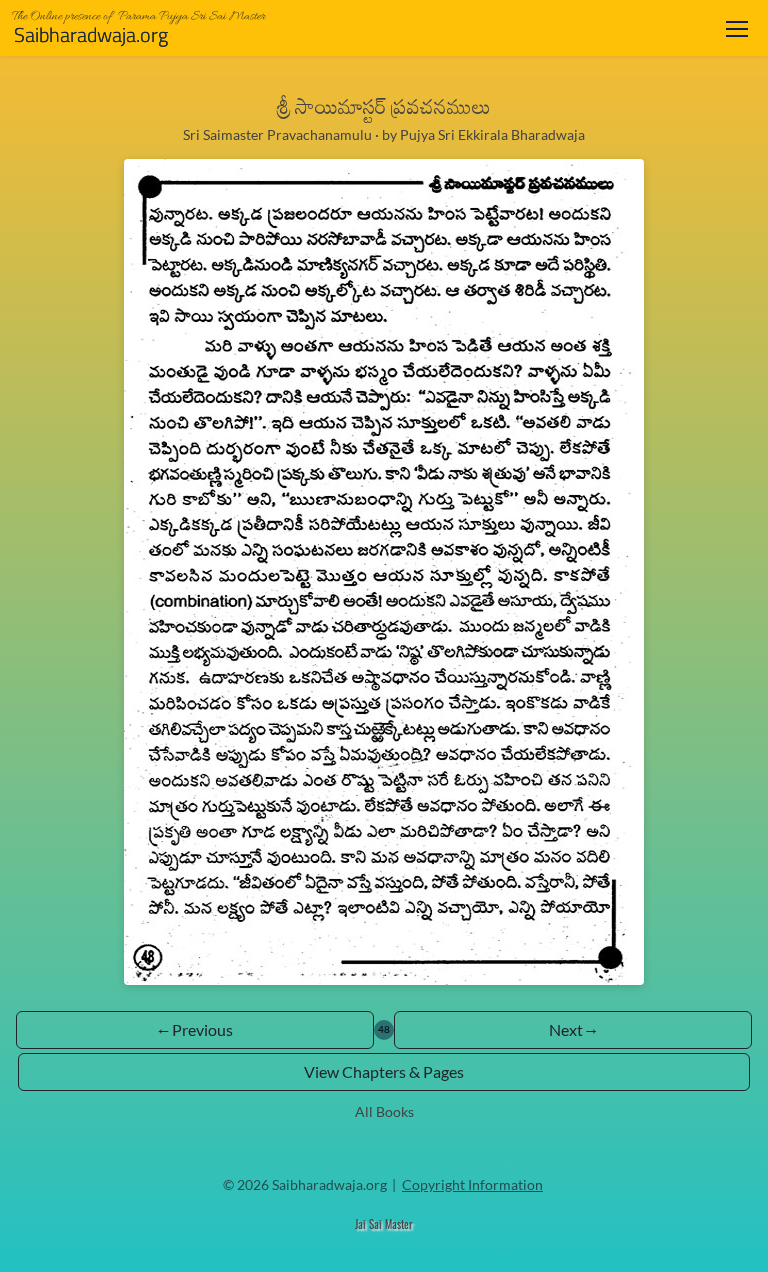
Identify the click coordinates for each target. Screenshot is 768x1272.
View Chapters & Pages (384, 1071)
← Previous (195, 1029)
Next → (573, 1029)
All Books (384, 1111)
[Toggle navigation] (737, 28)
